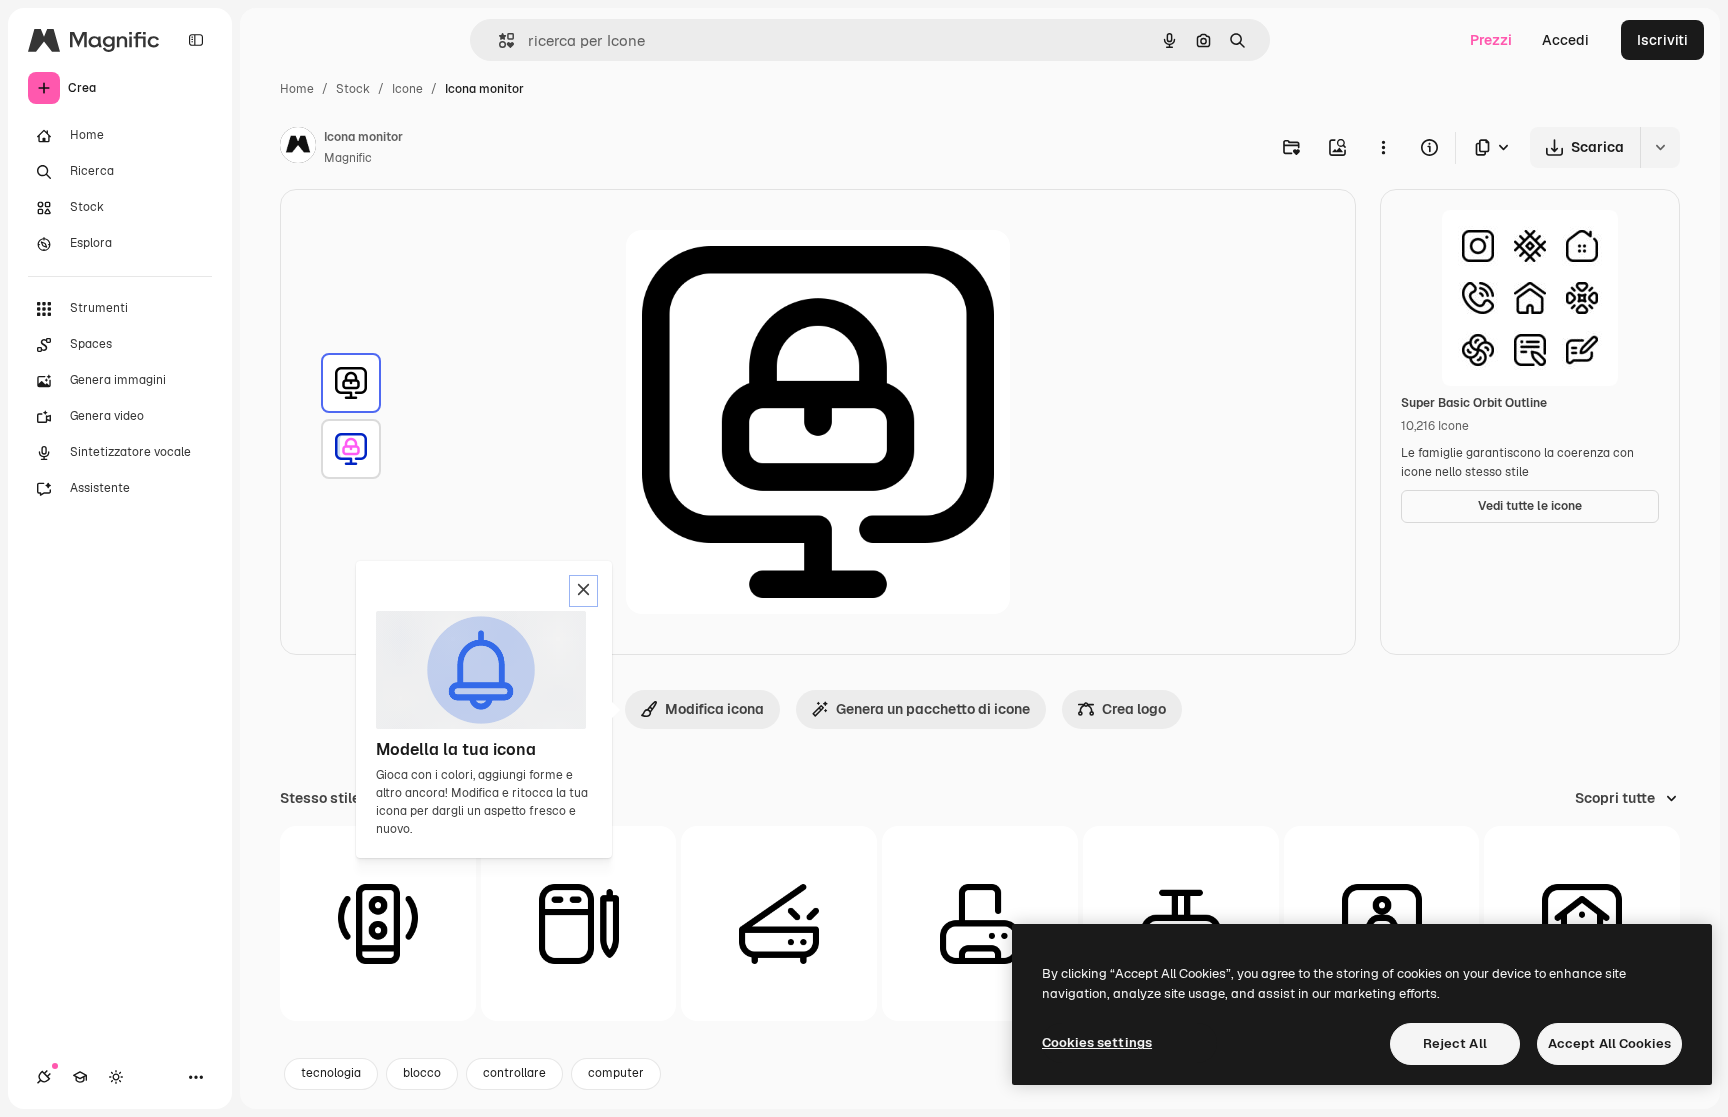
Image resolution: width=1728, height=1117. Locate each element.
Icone (407, 89)
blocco (422, 1073)
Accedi (1565, 40)
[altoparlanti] (378, 924)
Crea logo (1134, 709)
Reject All (1455, 1043)
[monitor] (351, 383)
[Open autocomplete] (498, 40)
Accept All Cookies (1609, 1043)
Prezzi (1491, 40)
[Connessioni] (44, 1077)
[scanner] (779, 924)
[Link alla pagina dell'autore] (298, 148)
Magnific (348, 158)
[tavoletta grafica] (579, 924)
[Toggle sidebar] (196, 40)
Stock (353, 89)
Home (297, 89)
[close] (583, 591)
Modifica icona (714, 709)
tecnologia (331, 1073)
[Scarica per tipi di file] (1493, 147)
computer (616, 1073)
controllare (514, 1073)
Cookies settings (1097, 1042)
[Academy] (80, 1077)
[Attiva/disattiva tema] (116, 1077)
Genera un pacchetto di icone (933, 709)
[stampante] (980, 924)
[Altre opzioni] (1383, 147)
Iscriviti (1662, 40)
